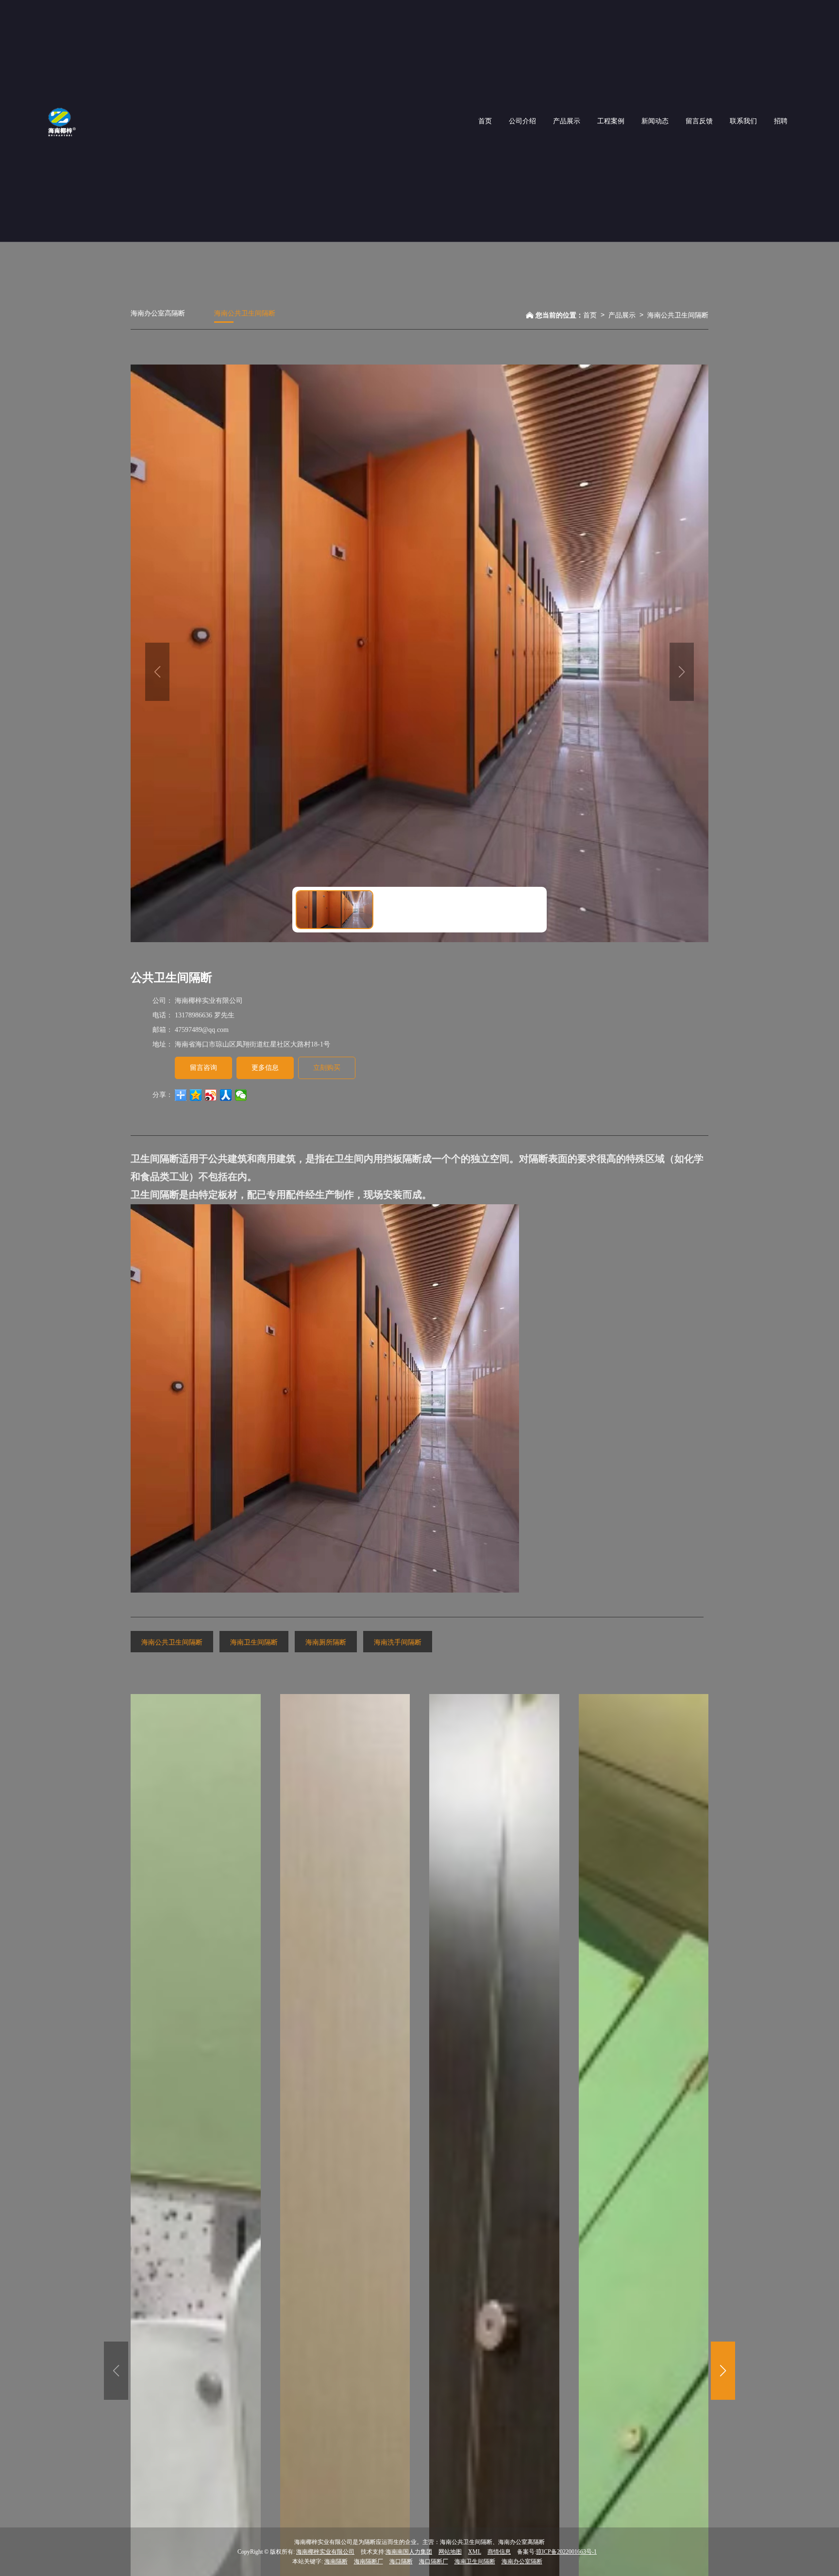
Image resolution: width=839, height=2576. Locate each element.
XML (475, 2552)
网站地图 (450, 2552)
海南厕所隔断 (326, 1642)
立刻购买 (327, 1068)
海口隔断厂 (434, 2561)
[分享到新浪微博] (211, 1095)
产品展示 (622, 315)
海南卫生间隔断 (254, 1642)
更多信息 (265, 1068)
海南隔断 (336, 2561)
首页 (590, 315)
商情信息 (499, 2552)
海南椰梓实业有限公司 (325, 2552)
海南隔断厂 (369, 2561)
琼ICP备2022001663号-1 (566, 2552)
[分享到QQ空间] (196, 1095)
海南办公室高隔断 (158, 313)
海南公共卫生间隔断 (245, 313)
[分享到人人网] (226, 1095)
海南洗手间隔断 (398, 1642)
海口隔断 (401, 2561)
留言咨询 (203, 1068)
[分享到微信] (241, 1095)
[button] (723, 2371)
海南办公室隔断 (522, 2561)
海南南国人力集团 (409, 2552)
